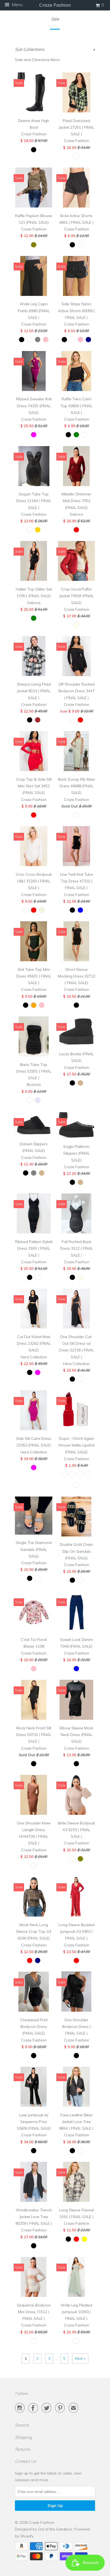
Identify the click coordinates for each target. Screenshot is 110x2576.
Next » (80, 2358)
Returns (23, 2449)
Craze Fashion (42, 2522)
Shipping (23, 2437)
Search (22, 2425)
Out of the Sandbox (55, 2529)
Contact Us (26, 2461)
